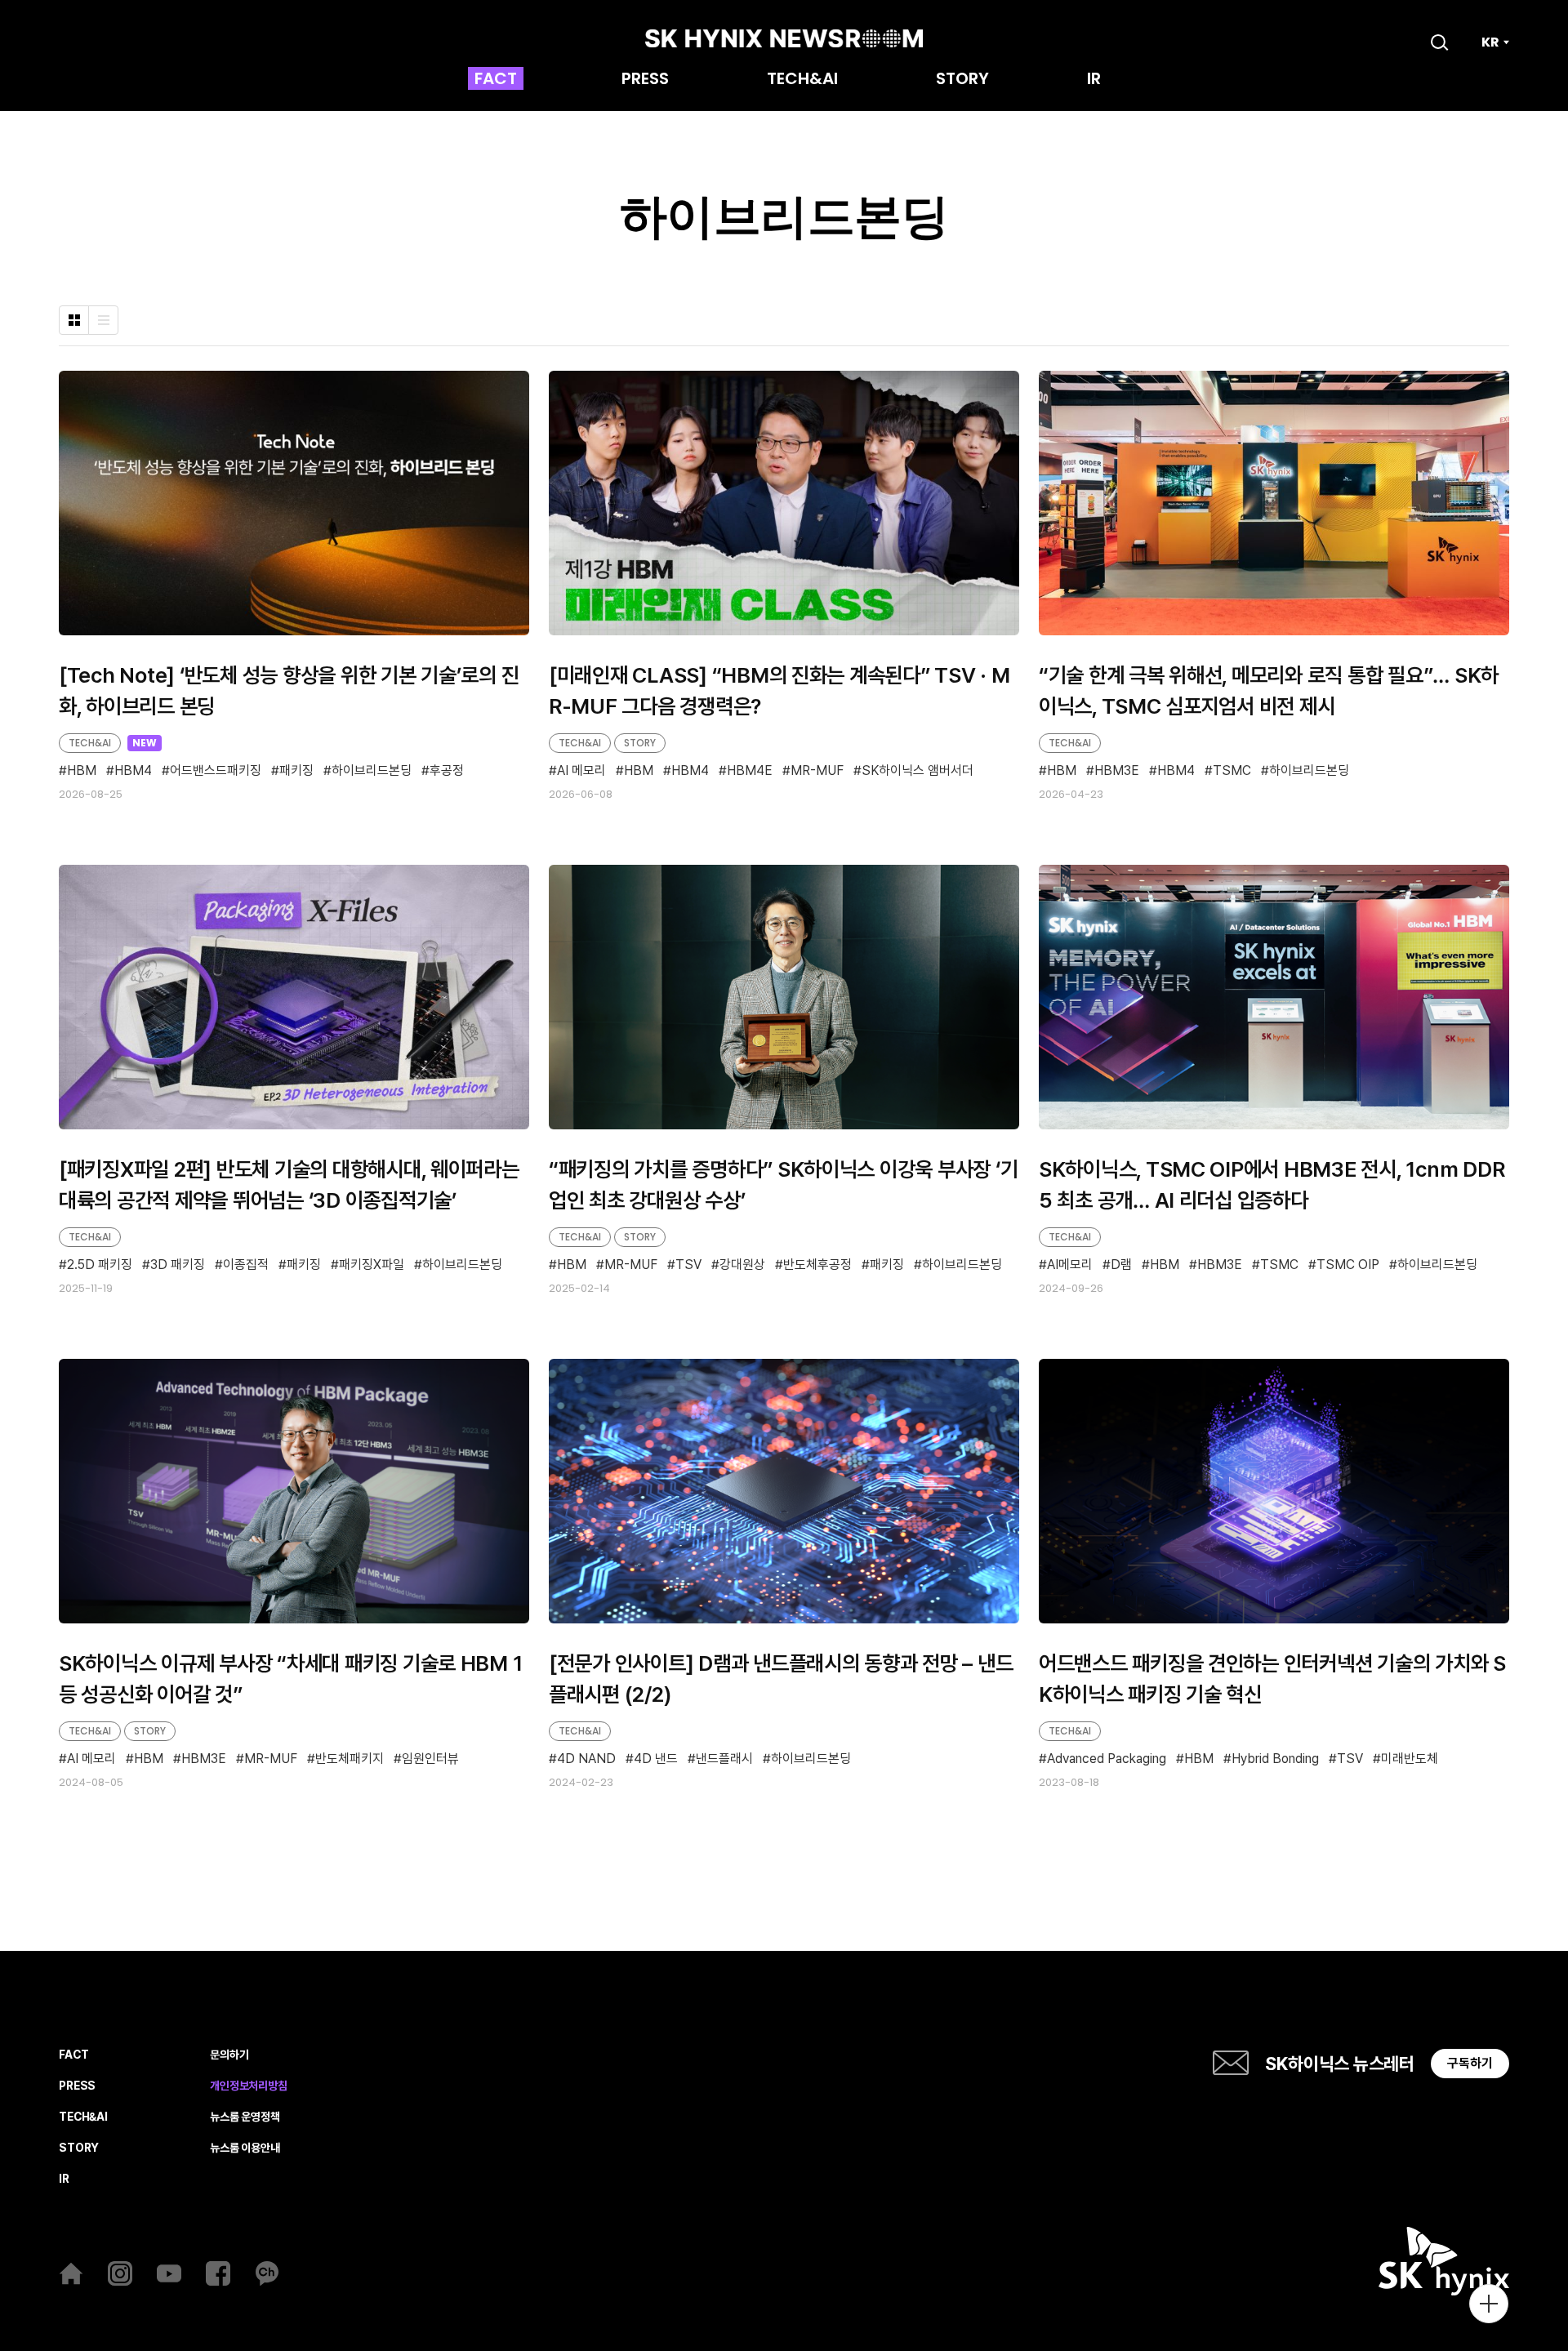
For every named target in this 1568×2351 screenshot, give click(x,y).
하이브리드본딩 (372, 771)
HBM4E (750, 771)
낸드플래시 (724, 1759)
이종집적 (246, 1265)
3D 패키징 (178, 1265)
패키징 (296, 771)
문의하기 (229, 2055)
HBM (82, 771)
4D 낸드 (656, 1759)
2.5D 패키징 (100, 1265)
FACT (496, 80)
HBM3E (1117, 771)
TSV (688, 1265)
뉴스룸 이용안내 (245, 2148)
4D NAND (586, 1759)
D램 (1121, 1265)
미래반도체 (1410, 1759)
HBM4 (133, 771)
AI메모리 (1070, 1265)
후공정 (447, 771)
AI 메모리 (581, 771)
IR (1094, 80)
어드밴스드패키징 (216, 771)
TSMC (1232, 771)
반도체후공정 (817, 1265)
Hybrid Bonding (1275, 1759)
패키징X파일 (372, 1265)
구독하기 (1470, 2063)
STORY (962, 80)
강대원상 (742, 1265)
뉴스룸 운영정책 (245, 2117)
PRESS (645, 80)
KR (1490, 42)
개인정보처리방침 (249, 2086)
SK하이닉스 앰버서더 (918, 771)
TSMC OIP (1348, 1265)
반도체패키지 (350, 1759)
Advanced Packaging (1107, 1759)
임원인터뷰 (430, 1759)
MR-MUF (817, 771)
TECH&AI (802, 80)
